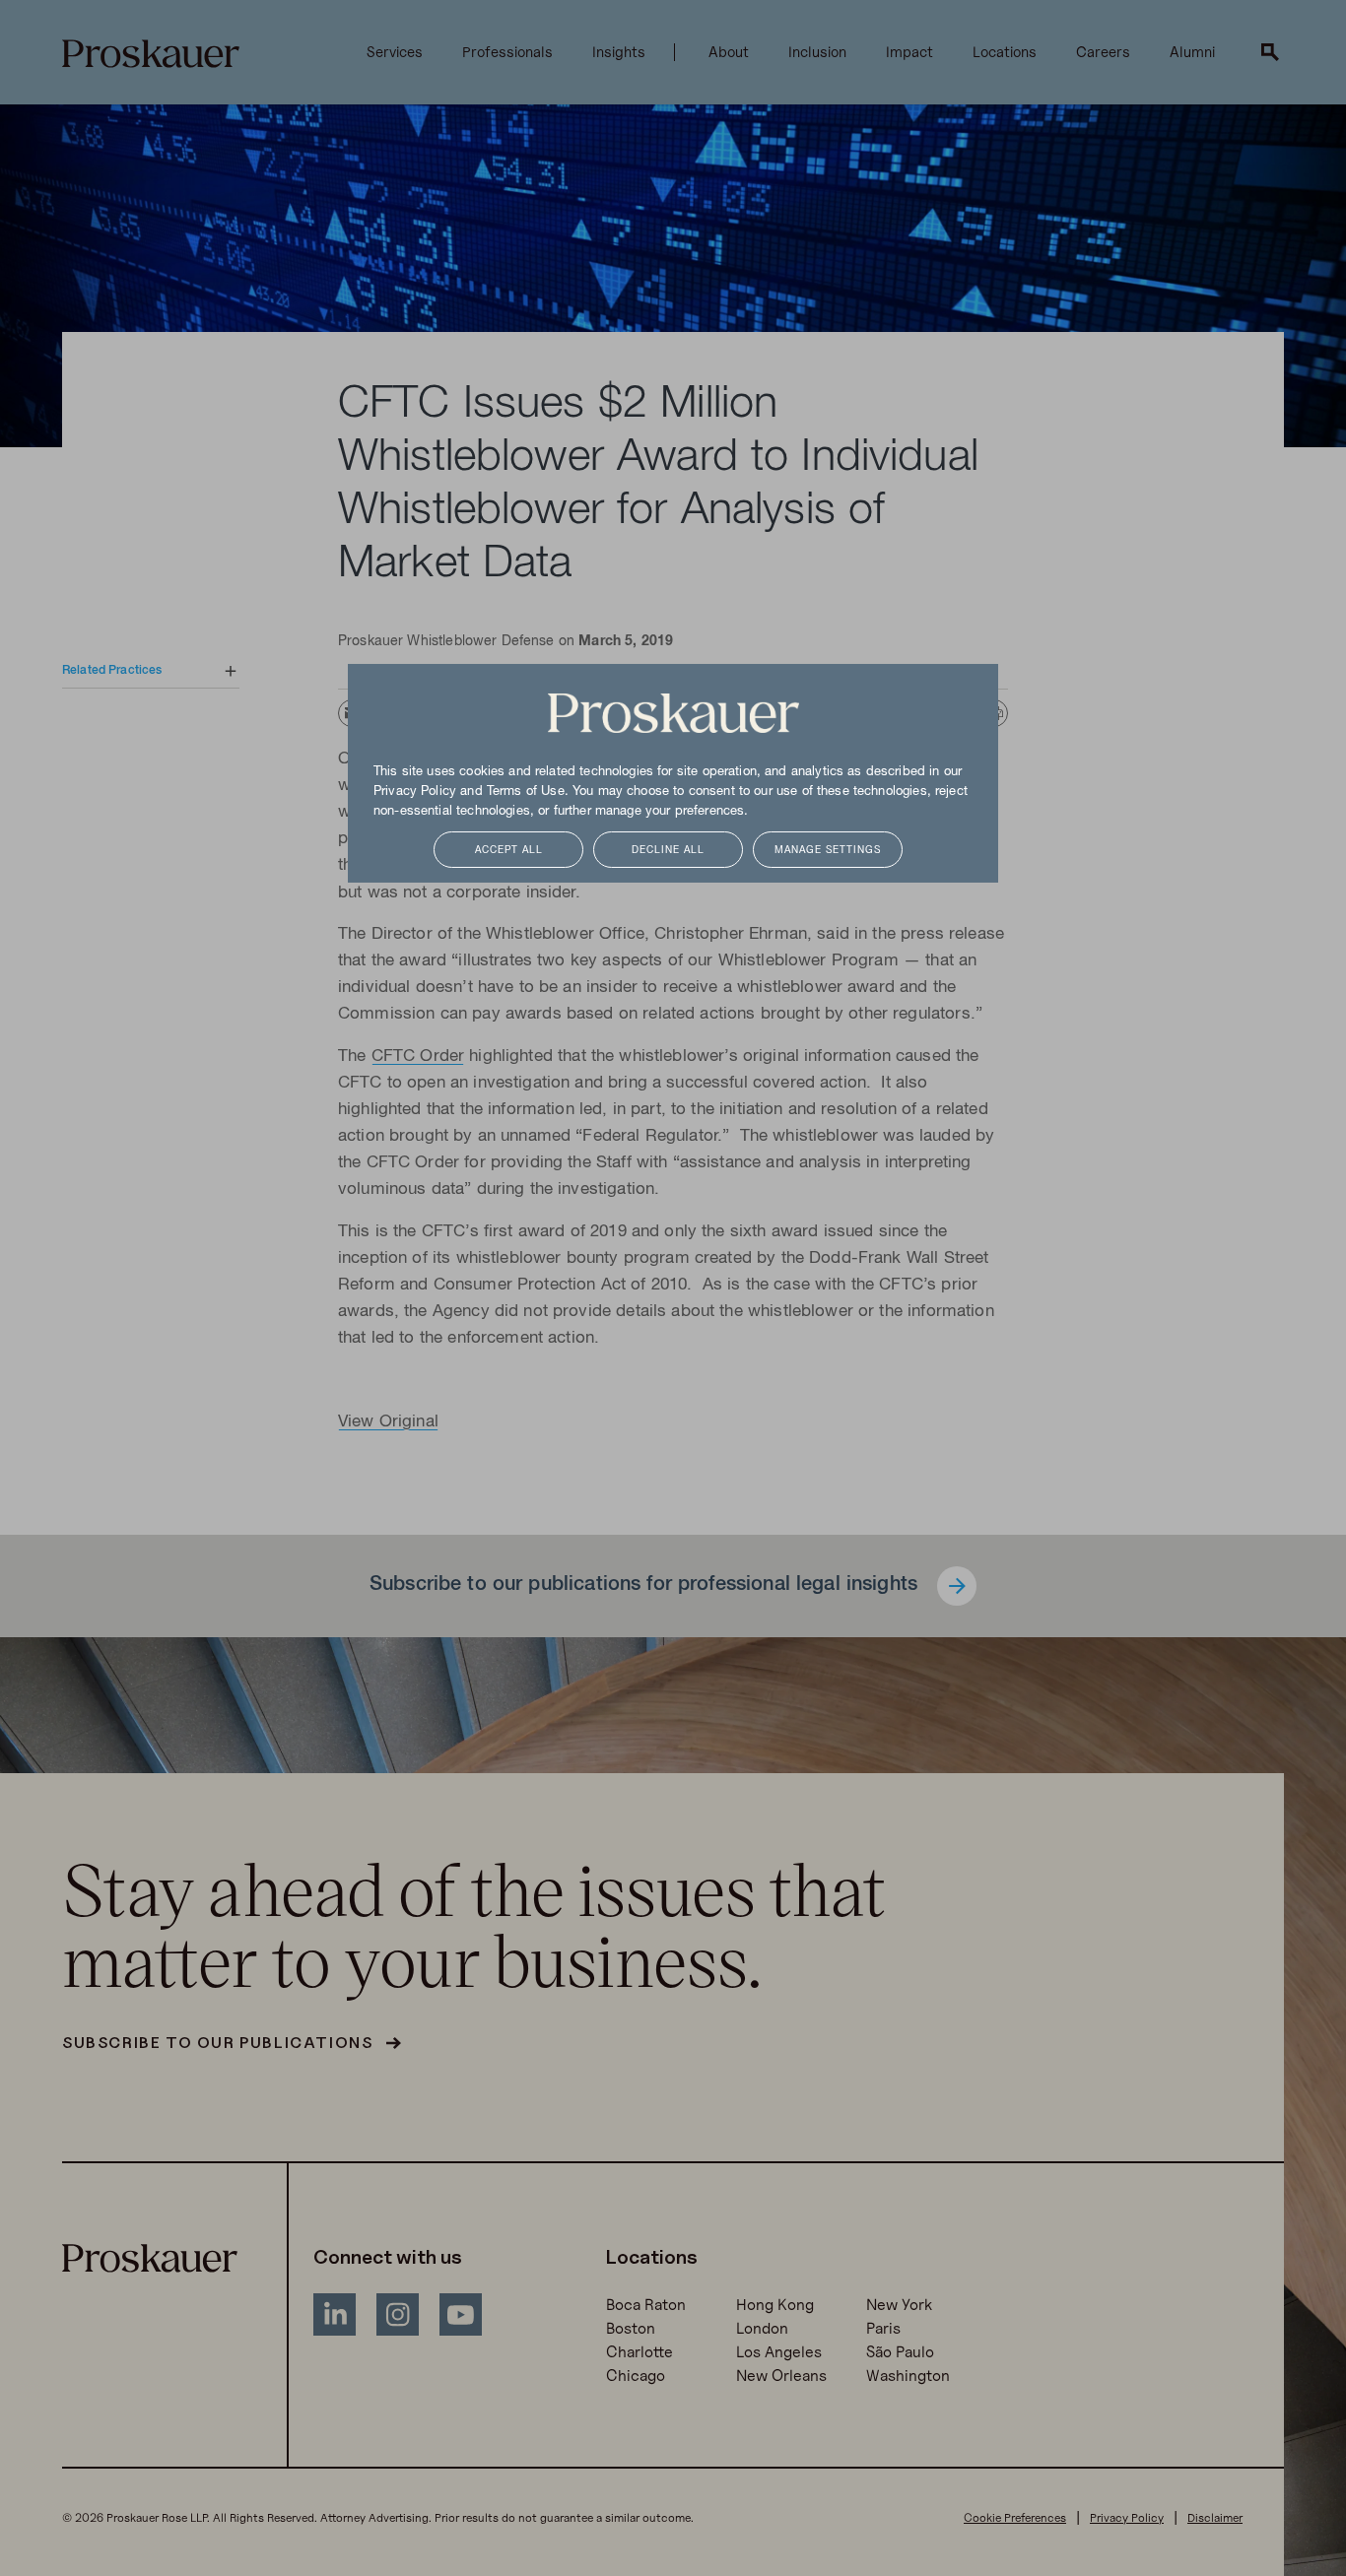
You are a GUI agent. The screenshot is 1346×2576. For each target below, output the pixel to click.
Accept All (509, 851)
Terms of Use (526, 792)
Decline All (668, 851)
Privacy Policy (415, 792)
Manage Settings (828, 851)
